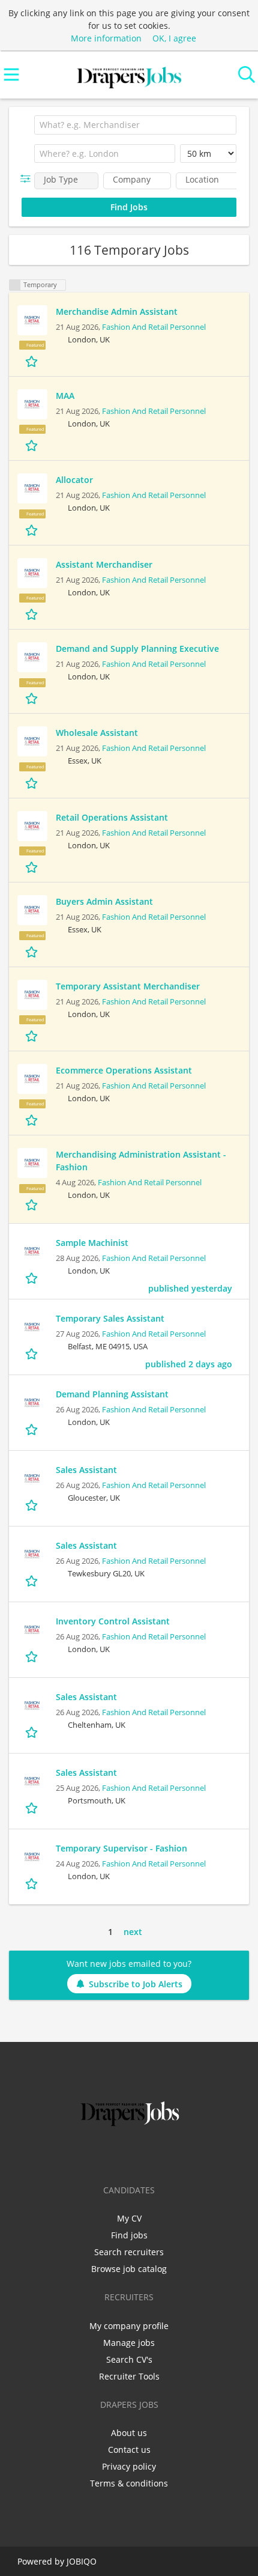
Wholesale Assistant (97, 733)
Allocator (74, 480)
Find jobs (129, 2235)
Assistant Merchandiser (104, 564)
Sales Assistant (86, 1470)
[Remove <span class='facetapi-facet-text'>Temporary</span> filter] (15, 285)
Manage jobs (129, 2343)
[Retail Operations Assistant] (32, 826)
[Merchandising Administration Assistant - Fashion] (32, 1163)
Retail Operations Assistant (112, 817)
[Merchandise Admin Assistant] (32, 320)
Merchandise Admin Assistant (117, 311)
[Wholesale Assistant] (32, 741)
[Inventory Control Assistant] (32, 1630)
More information (106, 38)
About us (129, 2433)
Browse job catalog (129, 2269)
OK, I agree (174, 38)
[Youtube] (169, 2154)
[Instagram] (151, 2154)
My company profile (129, 2326)
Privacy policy (129, 2466)
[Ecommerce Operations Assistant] (32, 1079)
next (133, 1932)
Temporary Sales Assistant (110, 1318)
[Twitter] (111, 2154)
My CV (129, 2218)
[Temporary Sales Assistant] (32, 1327)
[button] (28, 179)
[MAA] (32, 404)
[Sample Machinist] (32, 1251)
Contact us (129, 2450)
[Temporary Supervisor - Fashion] (32, 1857)
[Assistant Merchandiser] (32, 573)
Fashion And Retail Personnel (154, 327)
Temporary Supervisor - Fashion (121, 1848)
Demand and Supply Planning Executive (137, 649)
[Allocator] (32, 488)
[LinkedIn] (131, 2154)
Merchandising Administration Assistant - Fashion (141, 1161)
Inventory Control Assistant (113, 1621)
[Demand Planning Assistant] (32, 1403)
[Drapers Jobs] (129, 75)
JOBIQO (82, 2561)
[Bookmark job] (33, 361)
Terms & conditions (129, 2483)
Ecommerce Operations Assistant (124, 1070)
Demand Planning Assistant (112, 1394)
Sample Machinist (92, 1243)
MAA (65, 396)
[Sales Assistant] (32, 1478)
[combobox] (135, 125)
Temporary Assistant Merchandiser (128, 986)
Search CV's (129, 2359)
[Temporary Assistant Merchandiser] (32, 995)
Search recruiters (129, 2252)
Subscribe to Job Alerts (136, 1984)
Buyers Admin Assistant (104, 901)
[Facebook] (91, 2154)
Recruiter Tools (129, 2376)
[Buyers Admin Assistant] (32, 910)
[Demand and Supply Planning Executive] (32, 657)
